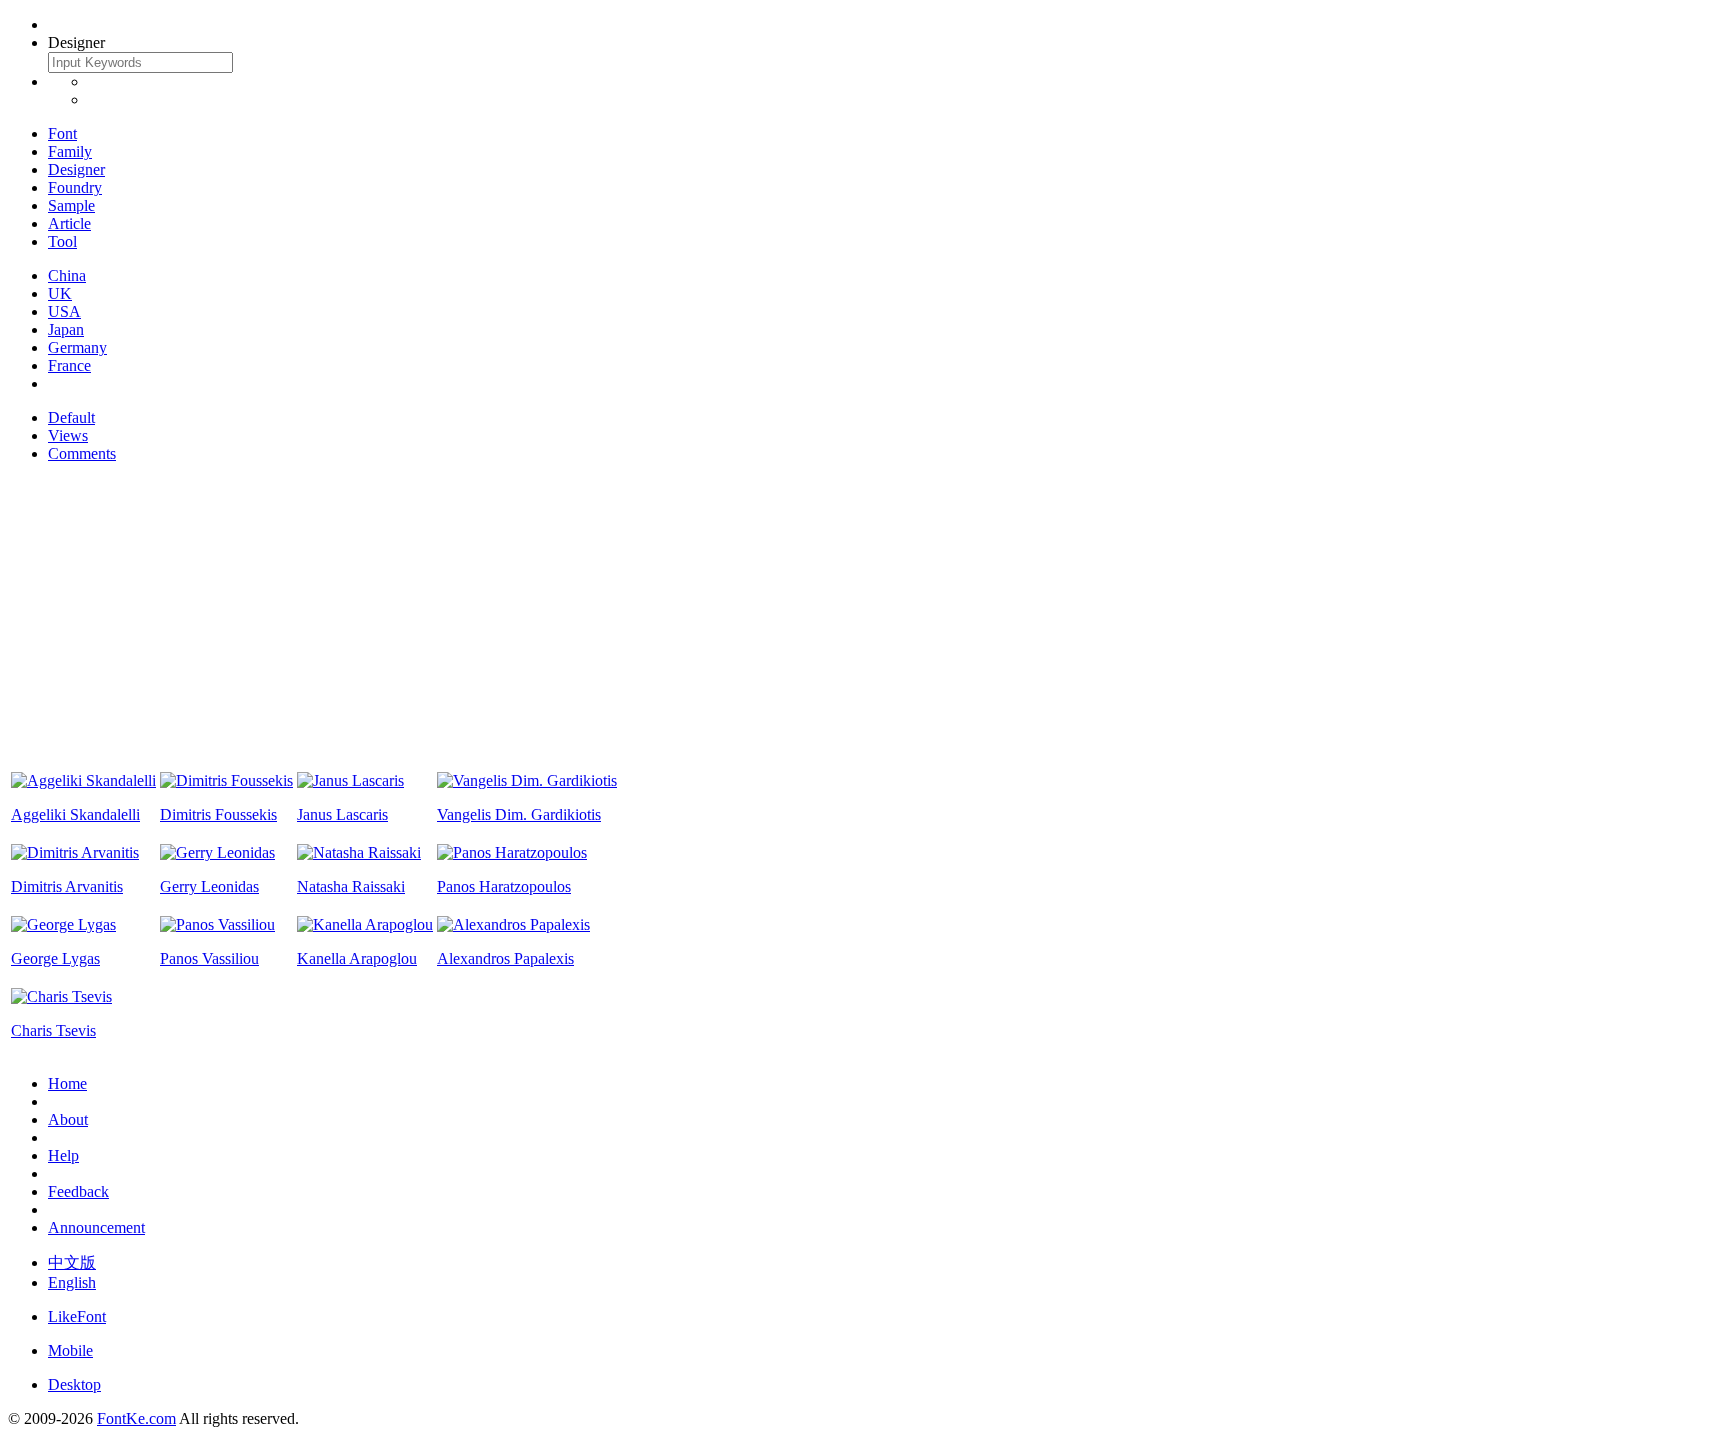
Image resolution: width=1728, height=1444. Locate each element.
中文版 (72, 1262)
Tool (62, 241)
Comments (82, 453)
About (68, 1119)
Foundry (75, 187)
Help (63, 1155)
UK (60, 293)
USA (64, 311)
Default (71, 417)
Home (67, 1083)
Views (68, 435)
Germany (77, 347)
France (69, 365)
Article (69, 223)
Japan (66, 329)
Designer (76, 169)
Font (62, 133)
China (67, 275)
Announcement (96, 1227)
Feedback (78, 1191)
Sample (71, 205)
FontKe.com (136, 1418)
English (72, 1282)
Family (70, 151)
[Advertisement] (864, 619)
